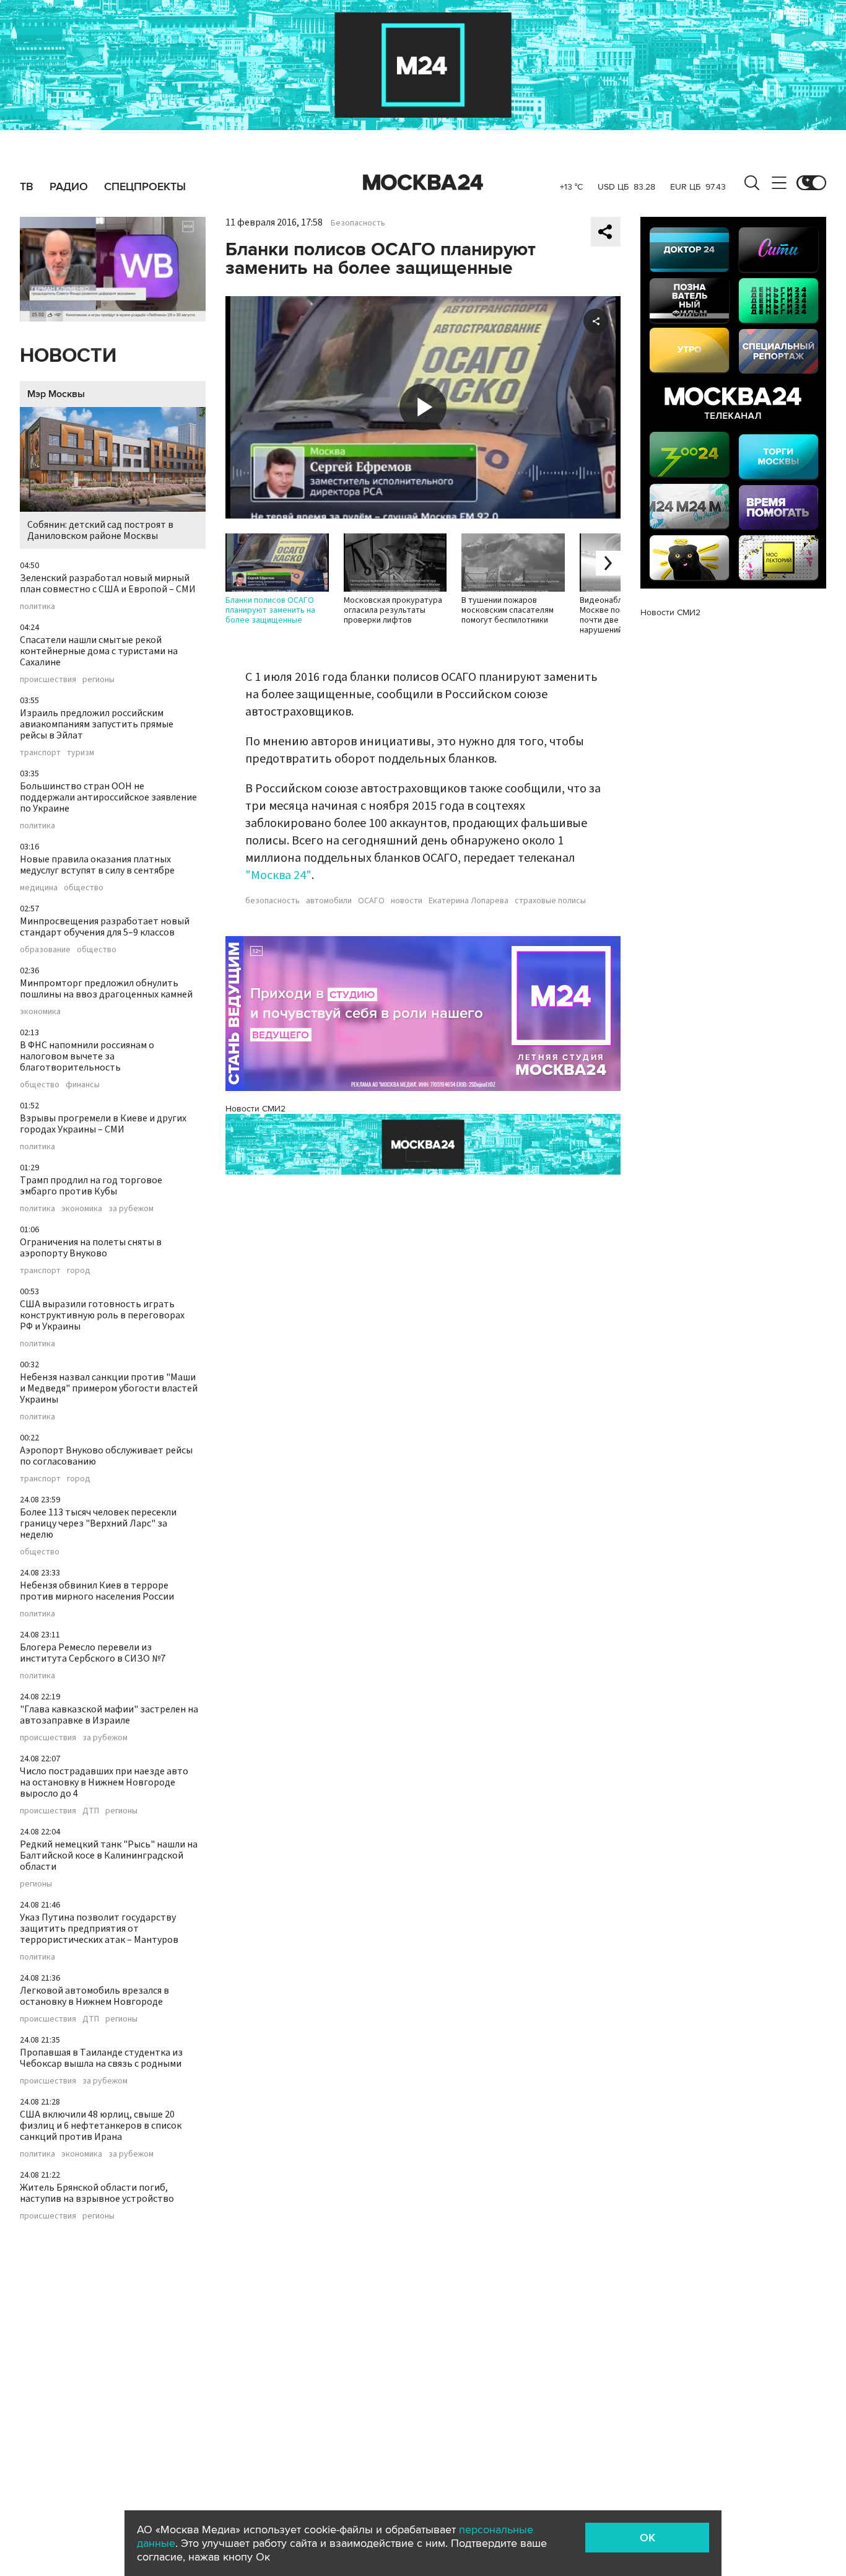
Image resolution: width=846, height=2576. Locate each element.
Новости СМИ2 (255, 1109)
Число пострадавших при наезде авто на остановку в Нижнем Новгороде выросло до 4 (104, 1782)
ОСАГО (371, 901)
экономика (40, 1012)
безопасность (273, 901)
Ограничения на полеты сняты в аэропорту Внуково (91, 1248)
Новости (68, 356)
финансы (83, 1085)
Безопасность (358, 223)
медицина (39, 888)
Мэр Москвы (56, 394)
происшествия (48, 680)
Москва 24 (423, 183)
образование (45, 950)
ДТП (91, 1811)
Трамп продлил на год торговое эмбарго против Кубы (91, 1186)
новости (407, 901)
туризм (81, 753)
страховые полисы (550, 901)
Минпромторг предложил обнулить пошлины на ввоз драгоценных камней (106, 989)
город (79, 1271)
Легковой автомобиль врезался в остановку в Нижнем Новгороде (94, 1996)
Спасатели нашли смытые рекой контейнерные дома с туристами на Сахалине (99, 651)
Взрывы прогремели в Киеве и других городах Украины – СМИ (103, 1124)
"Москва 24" (278, 875)
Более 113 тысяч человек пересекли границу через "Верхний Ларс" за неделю (98, 1523)
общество (84, 888)
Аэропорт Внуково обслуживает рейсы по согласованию (106, 1456)
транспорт (40, 753)
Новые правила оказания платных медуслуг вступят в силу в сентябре (97, 865)
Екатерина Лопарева (469, 901)
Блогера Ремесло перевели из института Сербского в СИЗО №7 (93, 1653)
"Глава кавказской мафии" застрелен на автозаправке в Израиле (109, 1715)
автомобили (329, 901)
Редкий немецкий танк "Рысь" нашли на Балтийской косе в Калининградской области (109, 1855)
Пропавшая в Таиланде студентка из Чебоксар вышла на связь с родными (101, 2058)
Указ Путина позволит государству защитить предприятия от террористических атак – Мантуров (99, 1929)
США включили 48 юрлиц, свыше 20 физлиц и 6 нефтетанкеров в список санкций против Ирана (101, 2126)
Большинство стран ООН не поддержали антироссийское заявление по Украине (108, 797)
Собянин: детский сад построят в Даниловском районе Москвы (100, 530)
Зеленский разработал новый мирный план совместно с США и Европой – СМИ (108, 584)
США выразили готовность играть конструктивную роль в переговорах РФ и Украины (102, 1315)
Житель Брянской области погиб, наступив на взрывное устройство (97, 2193)
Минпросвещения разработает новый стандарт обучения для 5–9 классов (105, 927)
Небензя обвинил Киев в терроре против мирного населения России (97, 1591)
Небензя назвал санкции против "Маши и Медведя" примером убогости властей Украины (109, 1388)
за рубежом (131, 1209)
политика (37, 607)
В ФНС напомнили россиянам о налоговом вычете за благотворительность (87, 1056)
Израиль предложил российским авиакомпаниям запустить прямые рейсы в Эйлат (97, 724)
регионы (98, 680)
